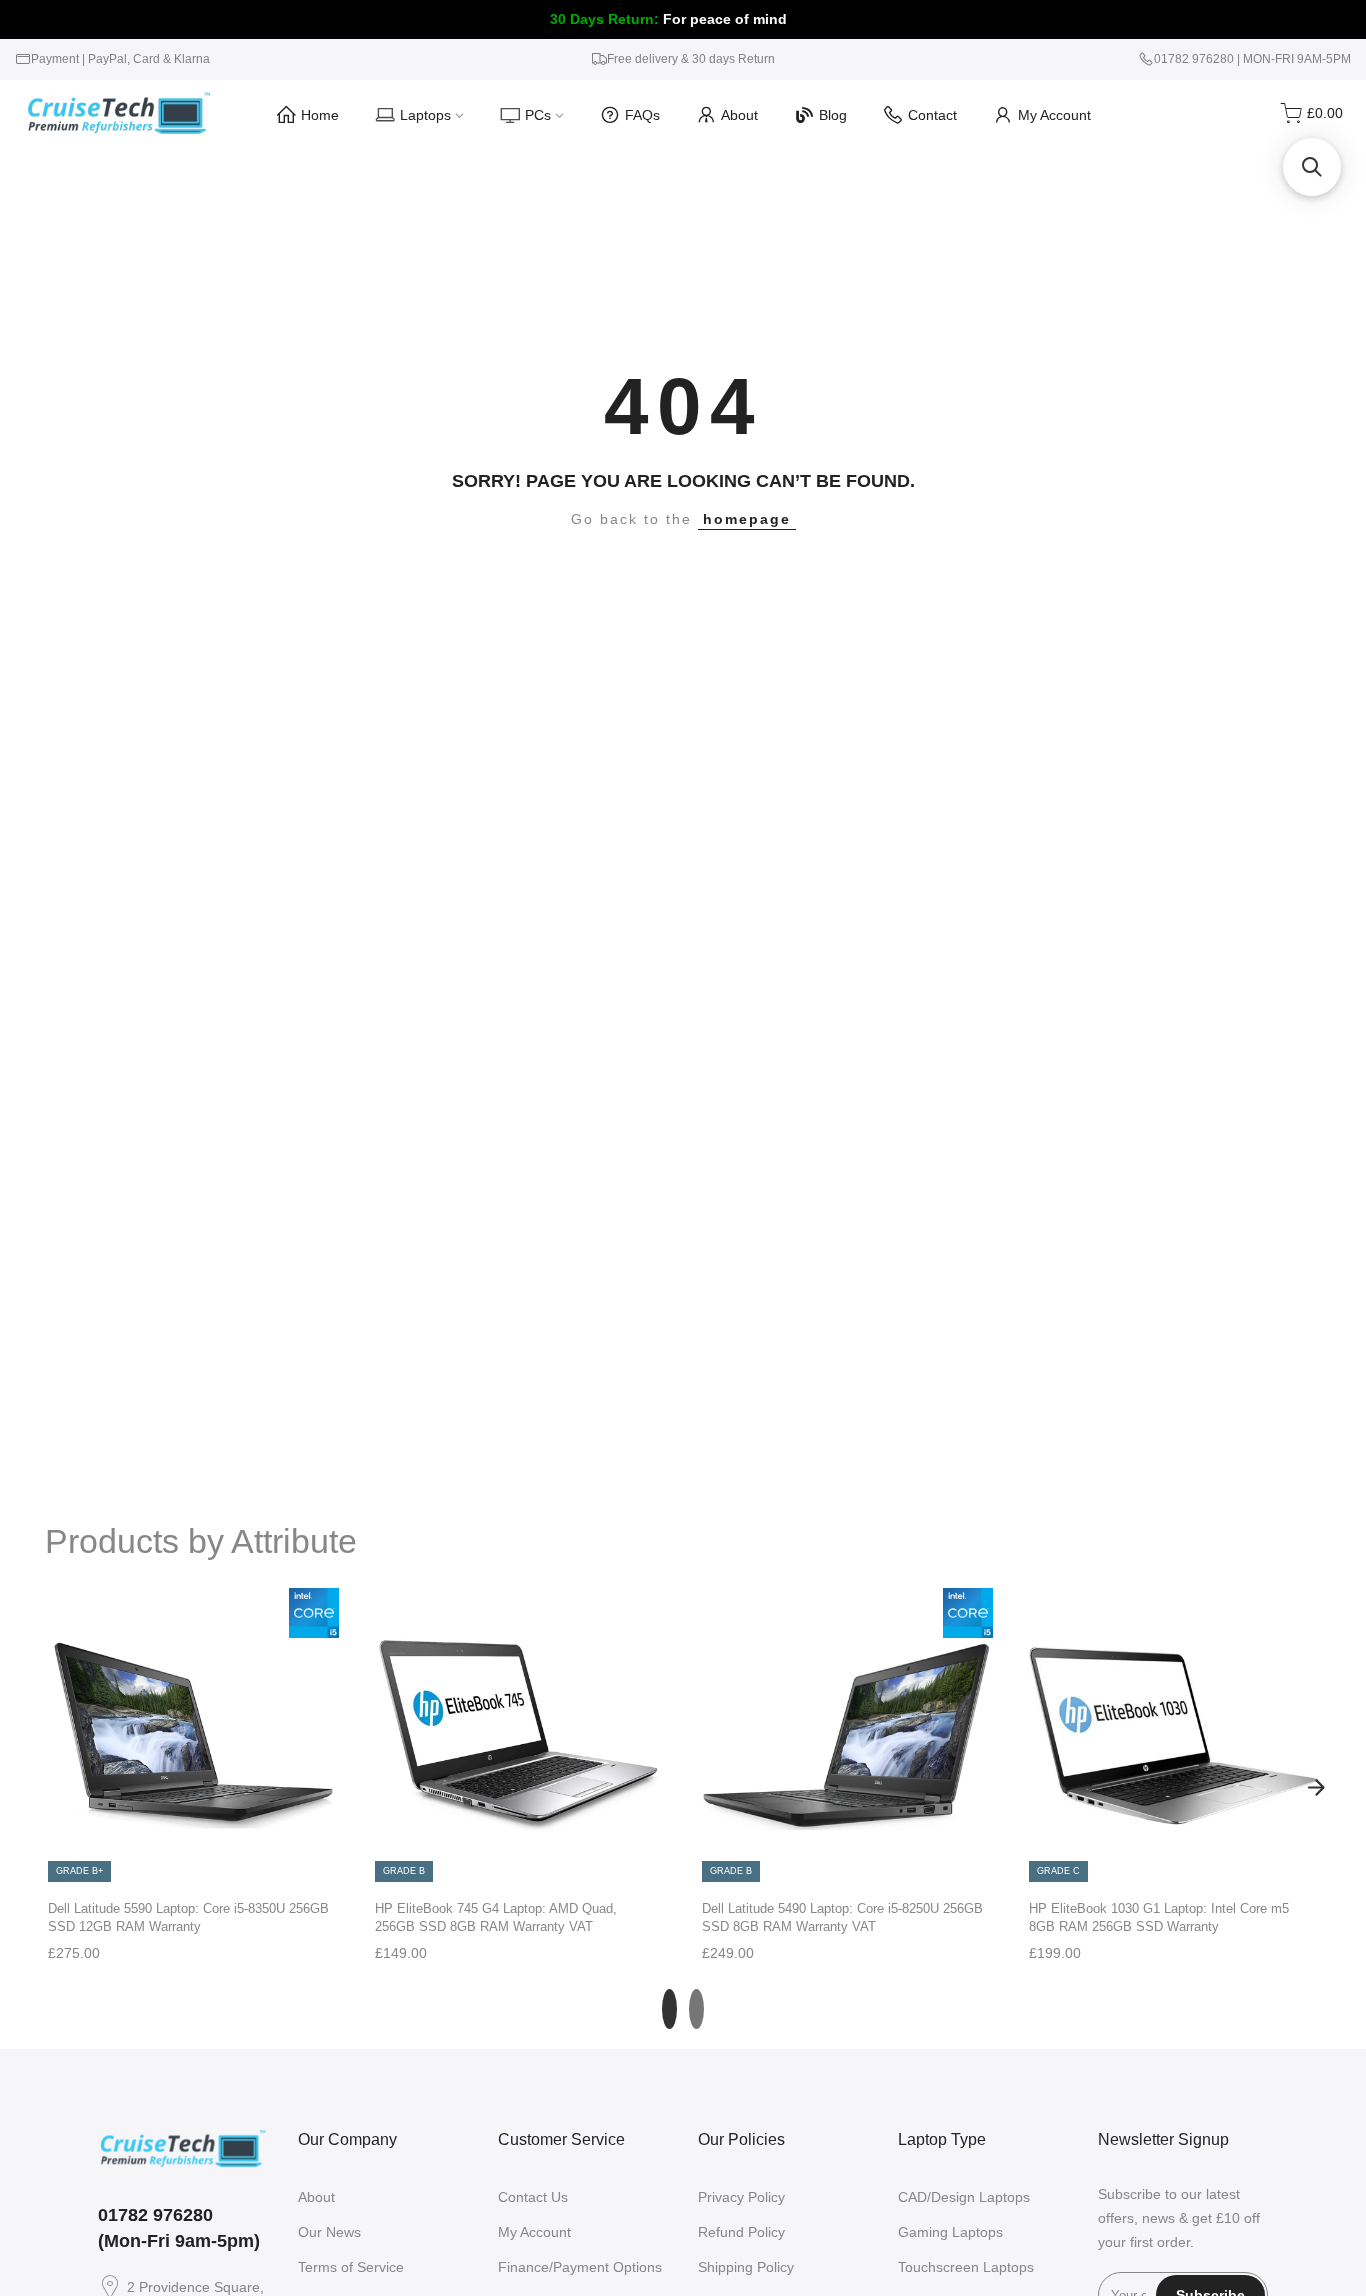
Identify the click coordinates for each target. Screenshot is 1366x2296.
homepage (747, 519)
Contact (932, 115)
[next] (1316, 1787)
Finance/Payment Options (580, 2267)
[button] (1312, 167)
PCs (538, 115)
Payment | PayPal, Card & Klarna (120, 59)
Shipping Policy (746, 2267)
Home (320, 115)
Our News (329, 2232)
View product (193, 1863)
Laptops (425, 115)
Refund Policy (741, 2232)
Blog (833, 115)
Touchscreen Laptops (966, 2267)
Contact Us (533, 2197)
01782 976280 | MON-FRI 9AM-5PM (1252, 59)
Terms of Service (351, 2267)
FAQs (642, 115)
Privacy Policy (741, 2197)
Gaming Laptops (950, 2232)
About (739, 115)
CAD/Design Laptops (964, 2197)
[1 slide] (669, 2009)
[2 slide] (696, 2009)
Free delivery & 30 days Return (691, 59)
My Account (1054, 115)
